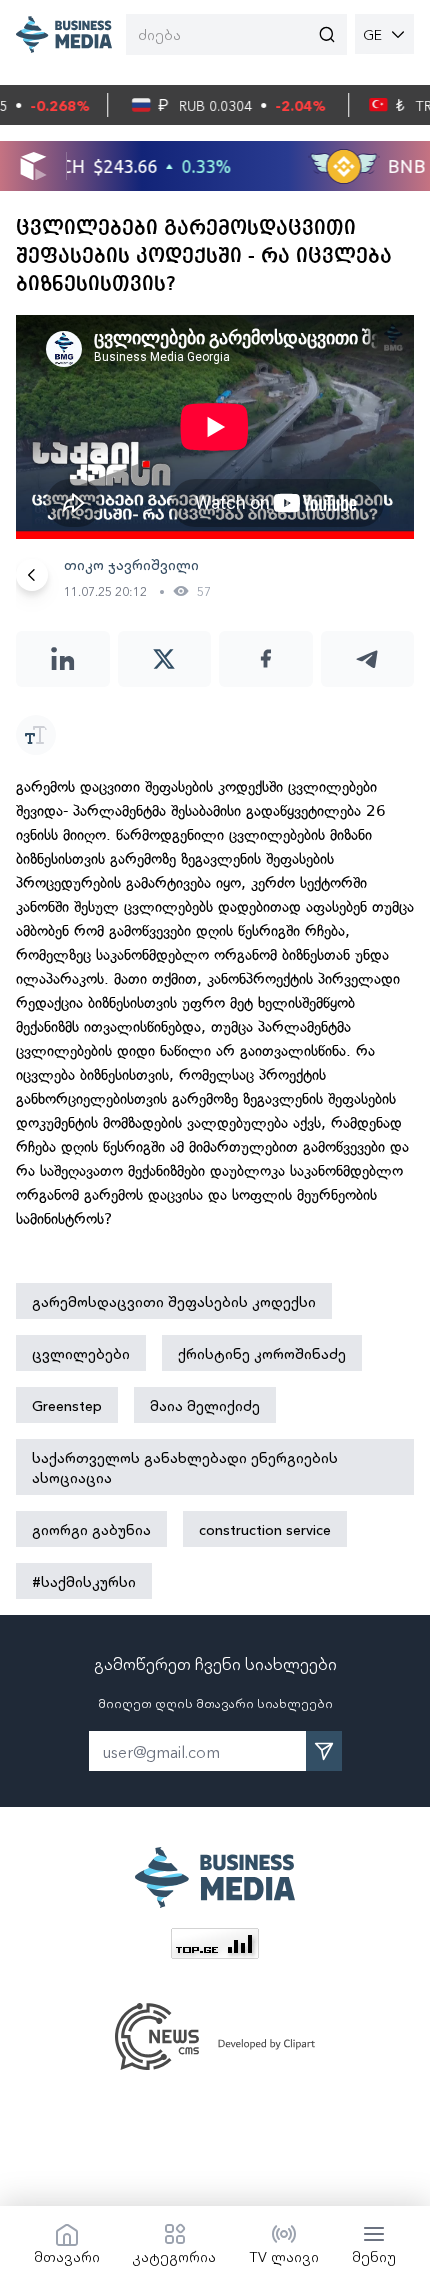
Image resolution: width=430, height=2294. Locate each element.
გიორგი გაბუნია (91, 1529)
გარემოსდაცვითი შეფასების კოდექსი (174, 1301)
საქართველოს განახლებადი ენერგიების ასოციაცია (185, 1467)
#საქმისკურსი (84, 1581)
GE (372, 34)
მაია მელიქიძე (205, 1405)
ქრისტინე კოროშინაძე (262, 1353)
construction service (265, 1529)
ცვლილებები (81, 1353)
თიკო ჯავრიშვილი (131, 564)
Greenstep (67, 1405)
